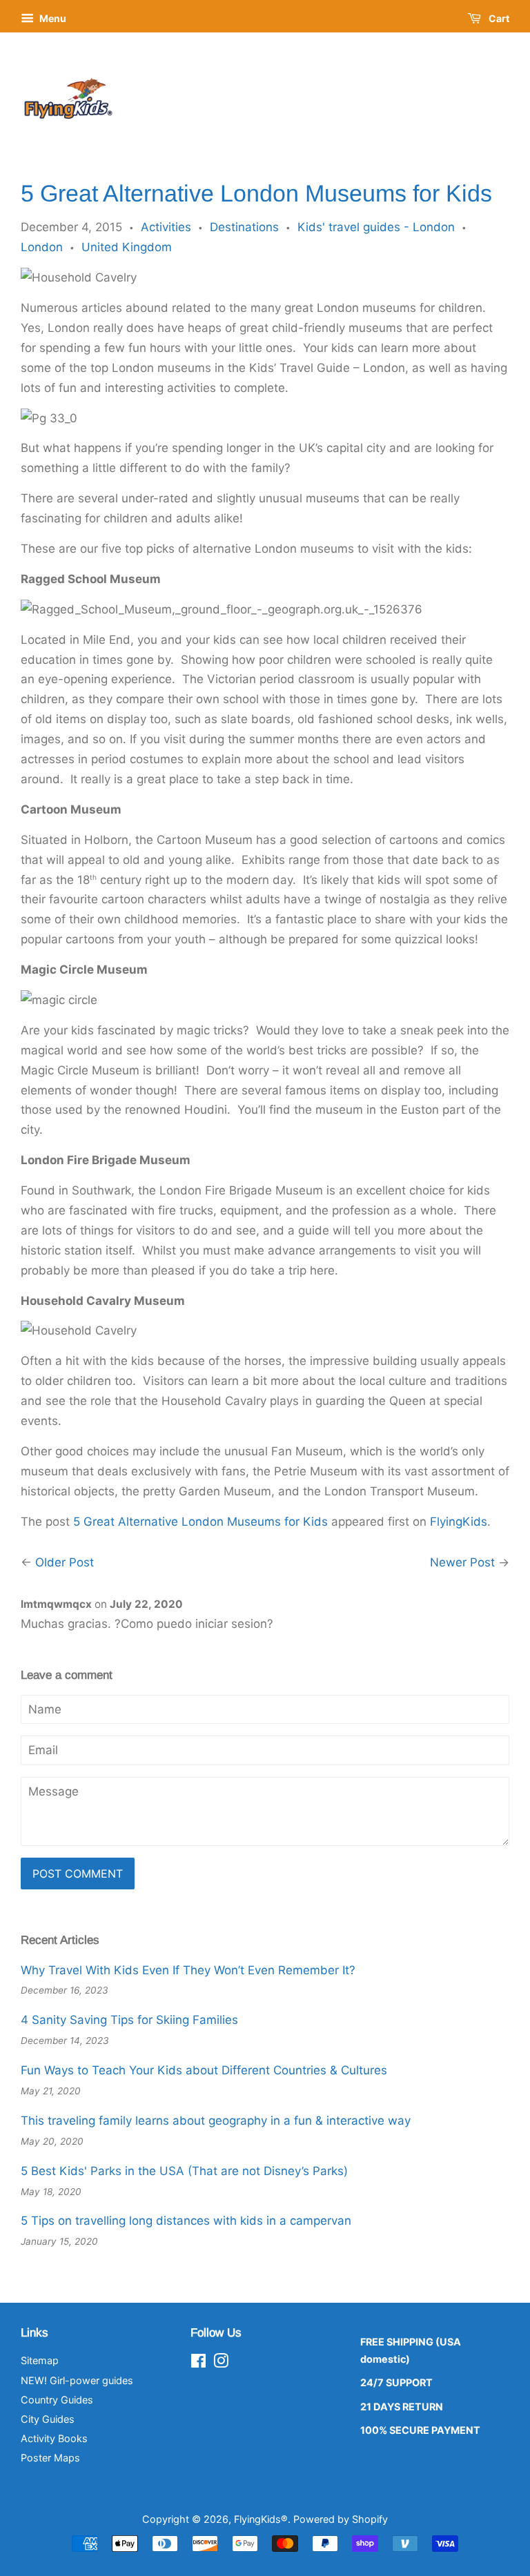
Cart (498, 18)
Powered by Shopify (341, 2519)
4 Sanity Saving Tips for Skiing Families (129, 2020)
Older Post (65, 1562)
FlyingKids (459, 1522)
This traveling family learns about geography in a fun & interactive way (216, 2121)
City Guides (48, 2419)
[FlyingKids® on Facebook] (198, 2363)
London (42, 247)
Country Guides (57, 2400)
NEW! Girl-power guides (77, 2380)
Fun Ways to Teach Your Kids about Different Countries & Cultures (204, 2070)
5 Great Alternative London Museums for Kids (200, 1522)
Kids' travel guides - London (376, 227)
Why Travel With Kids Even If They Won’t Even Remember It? (188, 1970)
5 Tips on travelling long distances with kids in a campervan (186, 2221)
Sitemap (40, 2360)
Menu (52, 18)
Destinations (244, 227)
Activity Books (54, 2438)
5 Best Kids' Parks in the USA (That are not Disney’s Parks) (184, 2171)
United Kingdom (127, 247)
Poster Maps (50, 2458)
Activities (166, 227)
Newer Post (462, 1562)
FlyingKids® (261, 2519)
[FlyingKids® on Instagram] (221, 2363)
